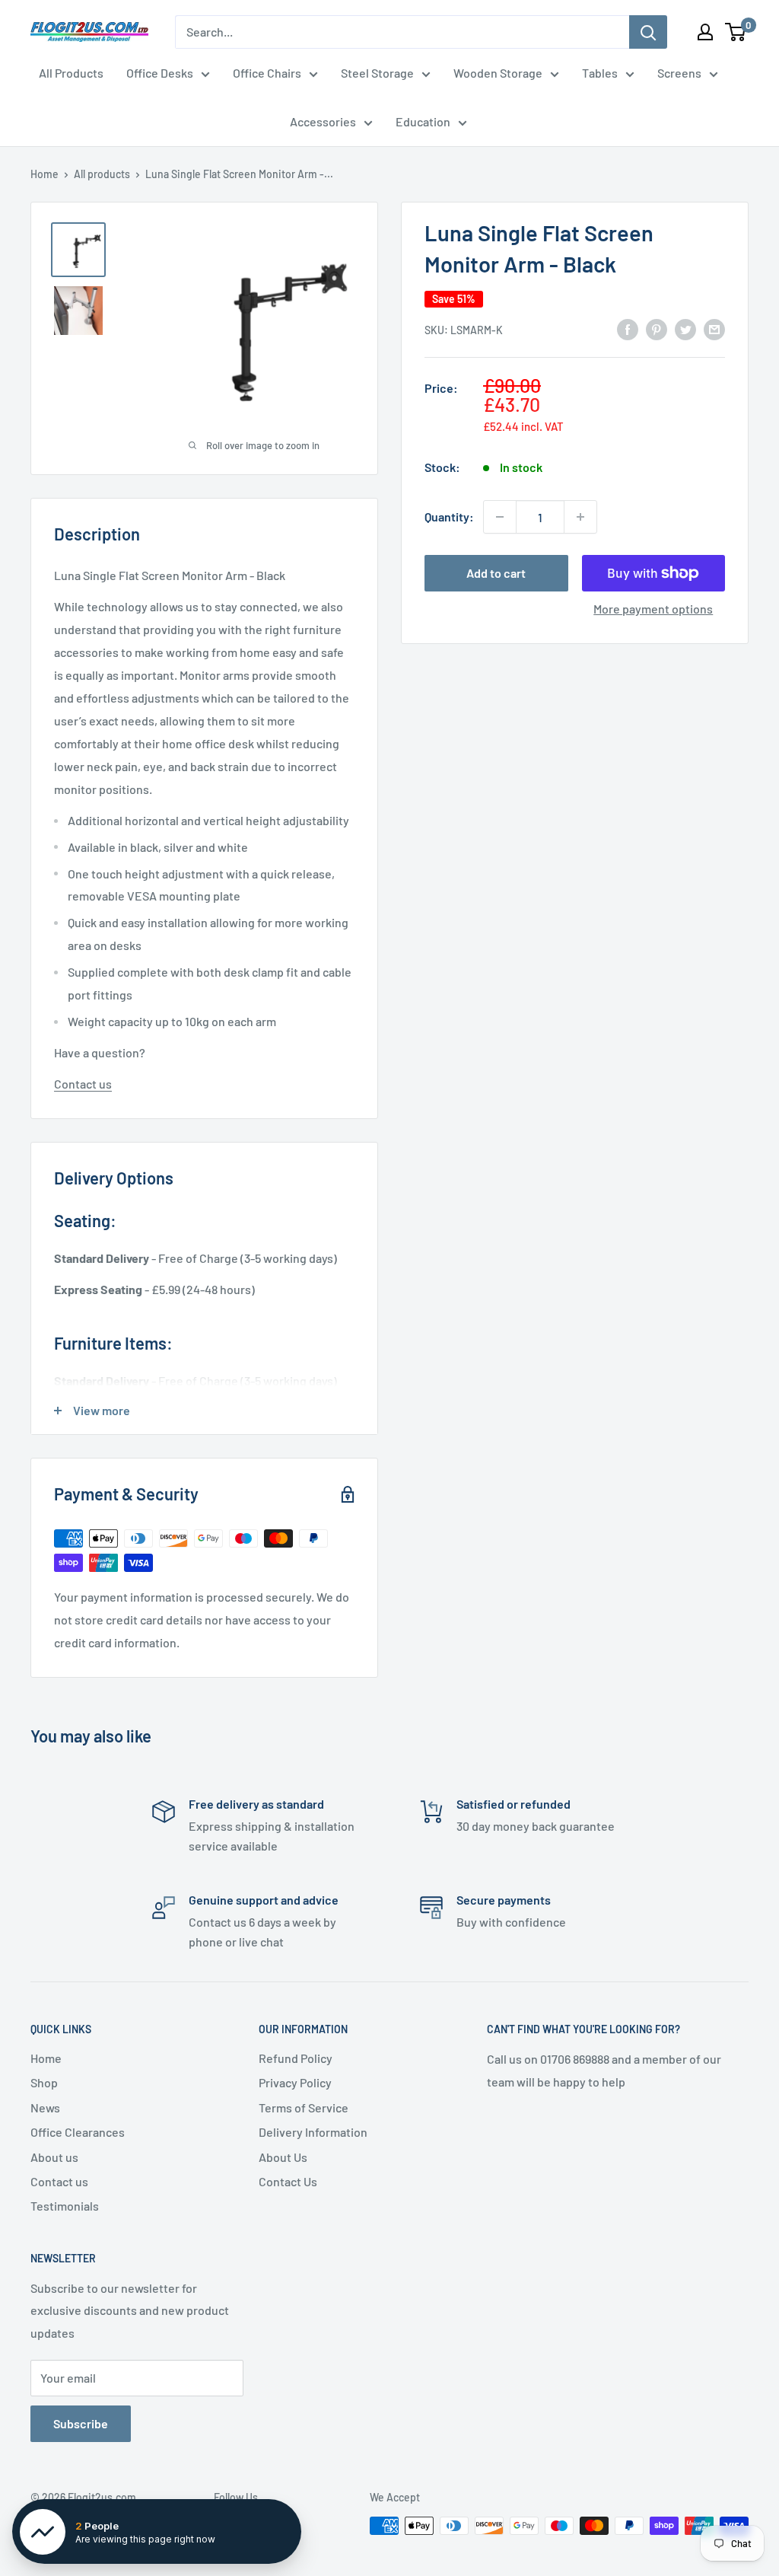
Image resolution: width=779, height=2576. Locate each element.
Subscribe (81, 2423)
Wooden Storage (498, 73)
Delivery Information (313, 2132)
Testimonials (65, 2206)
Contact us (83, 1084)
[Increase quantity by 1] (580, 517)
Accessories (323, 121)
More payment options (653, 609)
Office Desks (160, 73)
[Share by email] (714, 328)
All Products (71, 73)
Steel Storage (377, 73)
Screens (679, 73)
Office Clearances (78, 2132)
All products (102, 174)
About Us (283, 2157)
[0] (736, 32)
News (45, 2107)
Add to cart (496, 573)
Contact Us (288, 2181)
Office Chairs (267, 73)
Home (45, 174)
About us (54, 2157)
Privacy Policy (295, 2082)
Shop (44, 2082)
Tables (600, 73)
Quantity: (449, 516)
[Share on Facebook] (628, 328)
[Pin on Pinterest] (657, 328)
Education (423, 121)
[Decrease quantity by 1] (500, 517)
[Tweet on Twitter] (685, 328)
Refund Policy (296, 2058)
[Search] (648, 32)
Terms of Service (304, 2107)
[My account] (705, 32)
